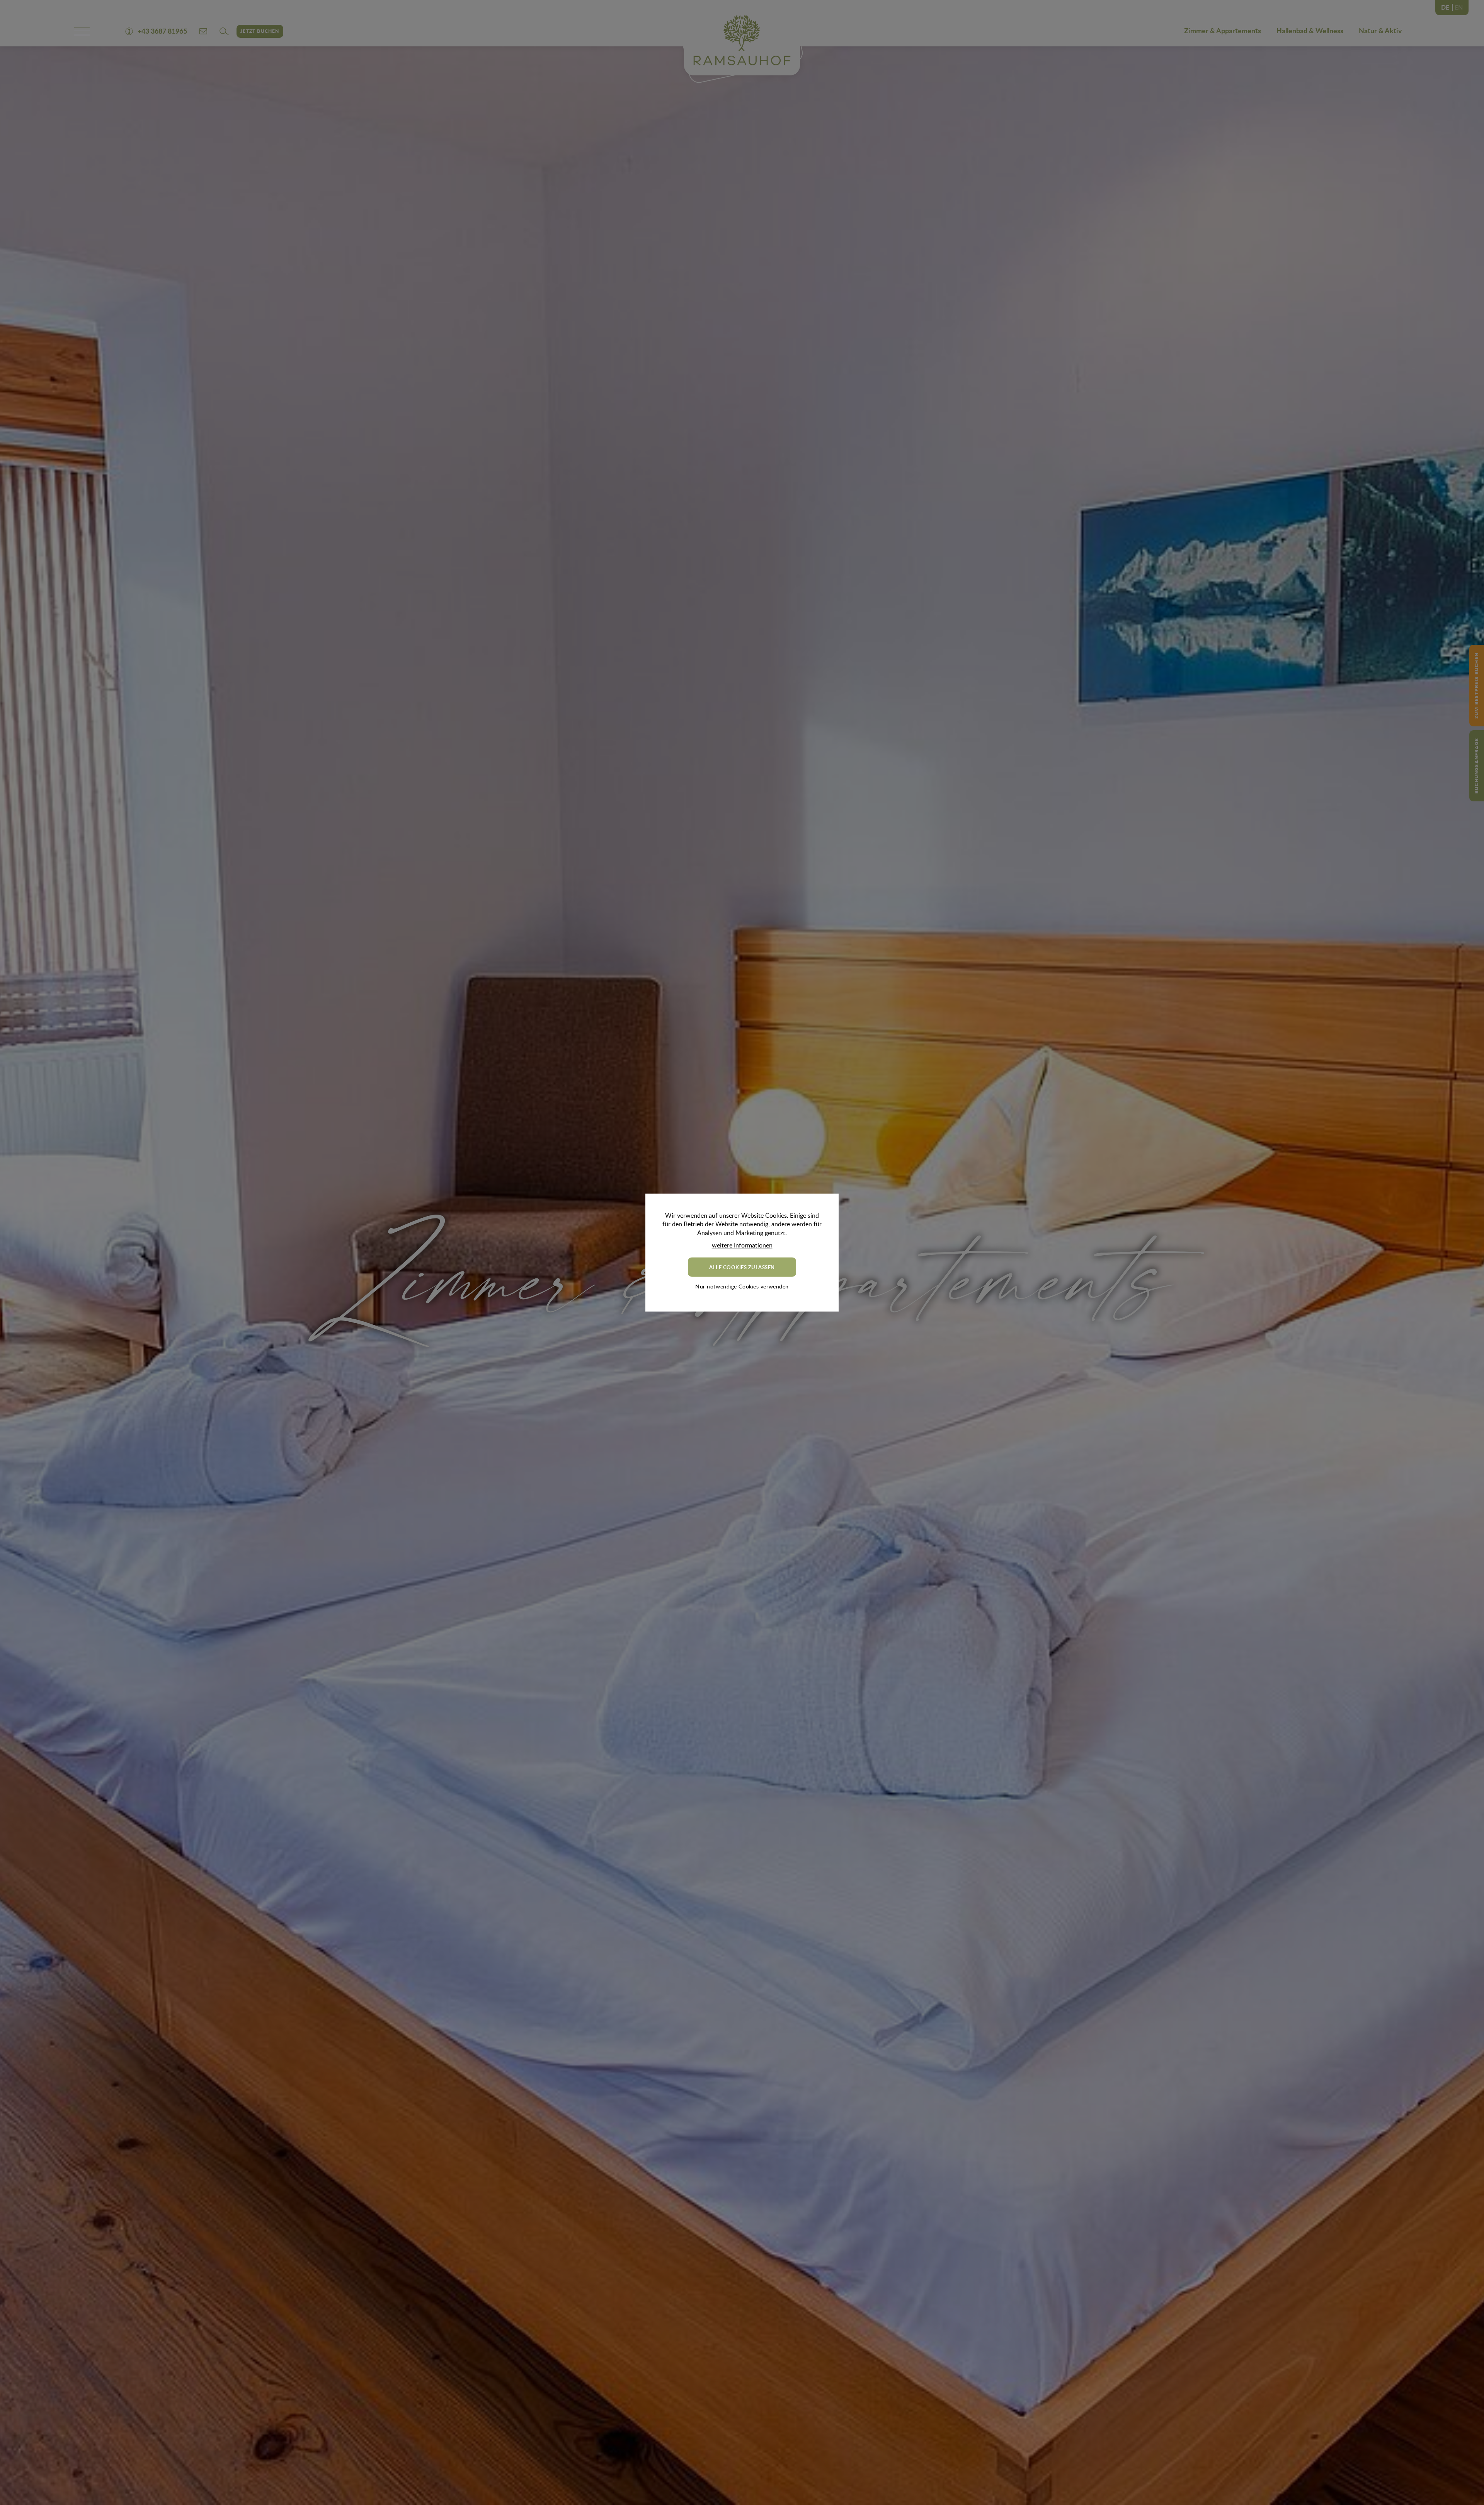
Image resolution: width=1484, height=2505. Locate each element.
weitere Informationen (742, 1245)
